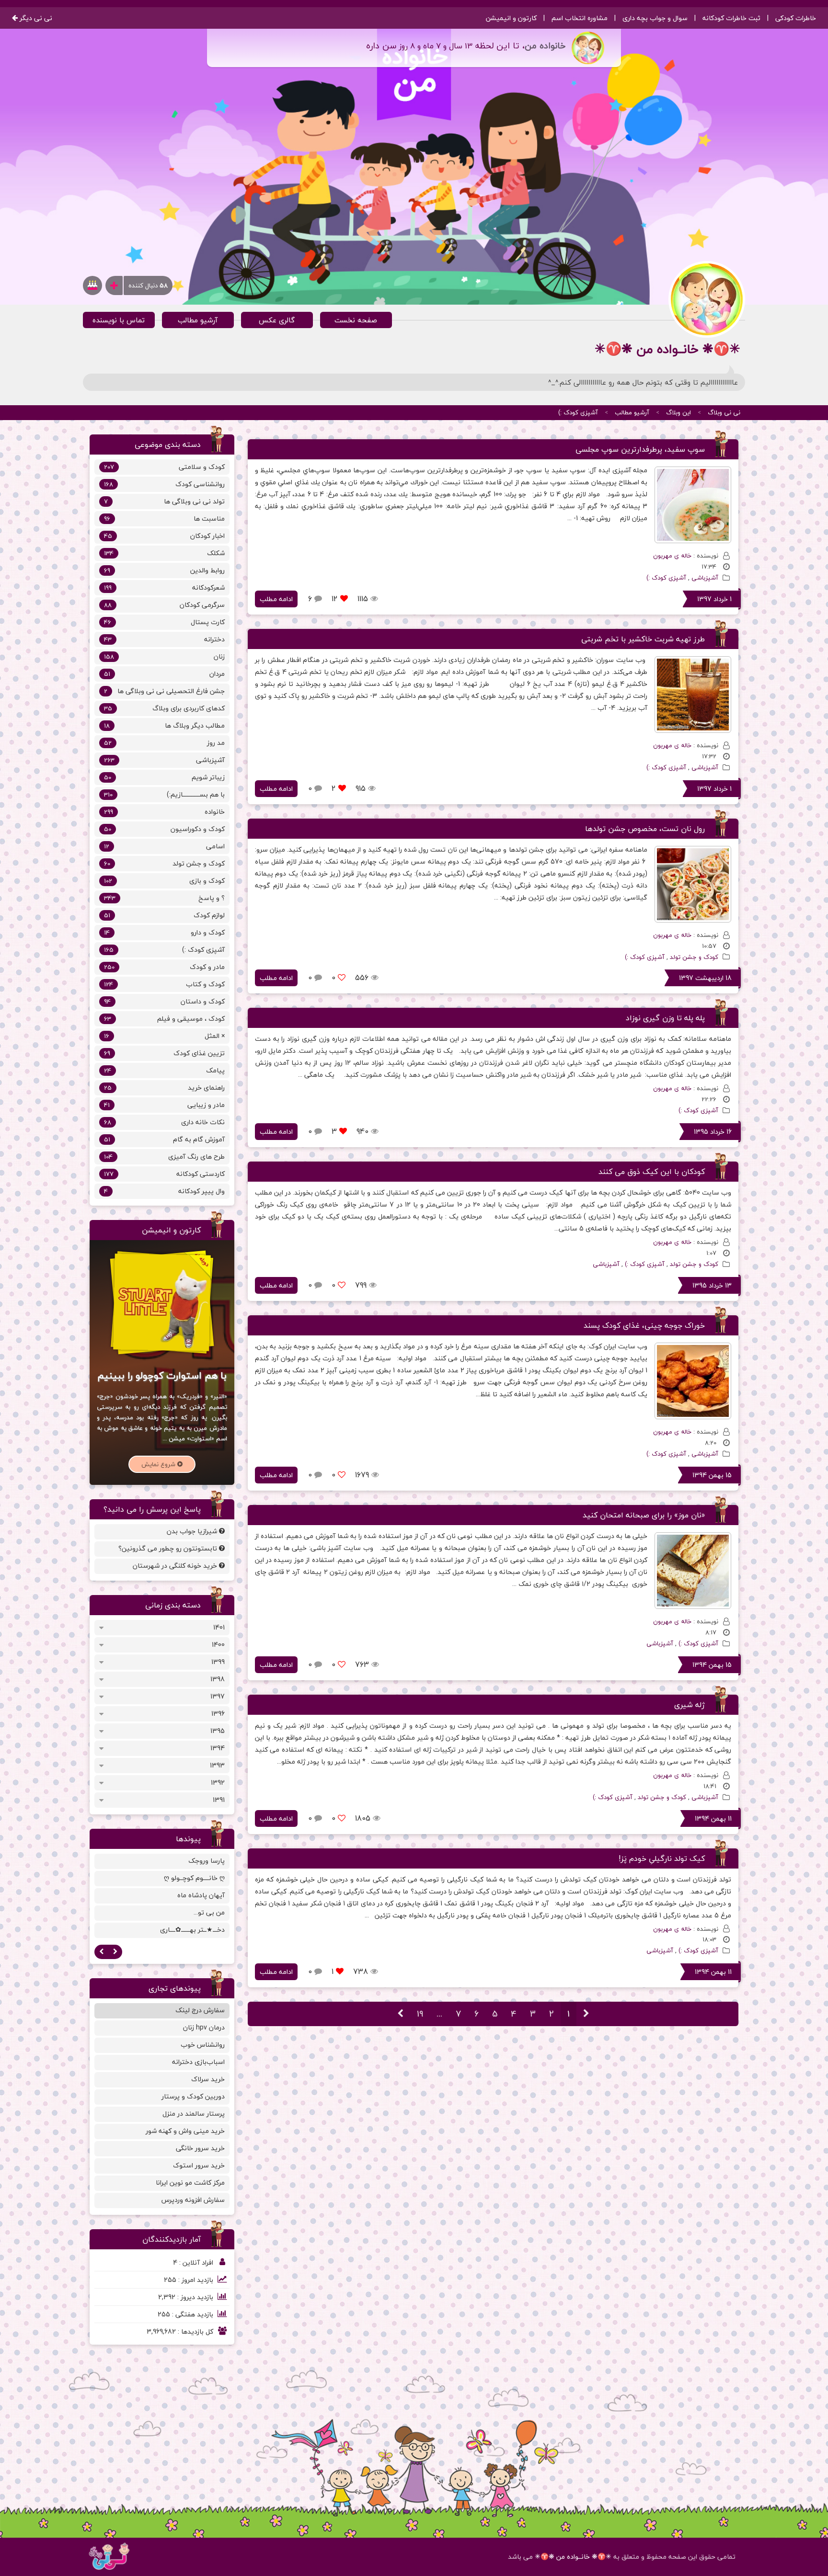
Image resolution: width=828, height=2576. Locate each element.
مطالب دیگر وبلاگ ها (164, 725)
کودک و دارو (164, 932)
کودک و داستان (164, 1001)
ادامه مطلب (276, 599)
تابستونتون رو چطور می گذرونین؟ (169, 1548)
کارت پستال (164, 622)
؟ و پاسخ (164, 898)
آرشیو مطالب (198, 320)
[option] (162, 1897)
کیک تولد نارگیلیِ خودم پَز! (662, 1858)
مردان (164, 674)
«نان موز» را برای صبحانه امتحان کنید (644, 1515)
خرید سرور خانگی (200, 2148)
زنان (164, 656)
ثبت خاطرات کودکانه (731, 18)
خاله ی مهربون (672, 556)
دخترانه (164, 639)
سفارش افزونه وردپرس (193, 2200)
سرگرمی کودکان (164, 605)
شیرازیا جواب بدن (193, 1531)
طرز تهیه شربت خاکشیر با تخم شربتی (643, 639)
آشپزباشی (705, 578)
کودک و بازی (164, 881)
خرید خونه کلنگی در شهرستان (176, 1566)
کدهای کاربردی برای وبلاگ (164, 708)
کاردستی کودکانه (164, 1174)
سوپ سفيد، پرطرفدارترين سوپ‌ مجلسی (640, 449)
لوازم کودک (164, 915)
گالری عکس (277, 320)
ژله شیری (690, 1705)
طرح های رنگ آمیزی (164, 1157)
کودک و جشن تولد (694, 957)
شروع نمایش (159, 1464)
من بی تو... (209, 1912)
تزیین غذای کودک (164, 1053)
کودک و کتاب (164, 984)
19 (420, 2014)
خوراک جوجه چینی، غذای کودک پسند (644, 1325)
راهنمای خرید (164, 1088)
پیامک (164, 1070)
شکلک (164, 553)
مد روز (164, 743)
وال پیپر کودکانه (164, 1191)
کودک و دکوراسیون (164, 829)
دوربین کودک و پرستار (193, 2096)
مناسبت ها (164, 519)
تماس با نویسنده (119, 320)
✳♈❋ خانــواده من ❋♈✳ (573, 2557)
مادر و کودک (164, 967)
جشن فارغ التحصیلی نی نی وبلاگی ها (164, 691)
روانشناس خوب (203, 2045)
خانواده (164, 812)
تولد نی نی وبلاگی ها (164, 501)
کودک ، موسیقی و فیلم (164, 1019)
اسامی (164, 846)
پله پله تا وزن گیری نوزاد (665, 1018)
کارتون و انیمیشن (511, 18)
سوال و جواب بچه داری (655, 18)
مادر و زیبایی (164, 1105)
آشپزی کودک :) (578, 412)
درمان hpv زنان (204, 2027)
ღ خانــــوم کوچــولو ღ (194, 1878)
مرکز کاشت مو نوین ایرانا (190, 2183)
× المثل (164, 1036)
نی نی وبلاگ (724, 412)
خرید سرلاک (208, 2079)
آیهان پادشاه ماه (201, 1895)
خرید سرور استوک (199, 2165)
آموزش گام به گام (164, 1139)
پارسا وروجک (207, 1861)
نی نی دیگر (35, 18)
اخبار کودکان (164, 536)
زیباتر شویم (164, 777)
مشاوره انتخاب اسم (580, 18)
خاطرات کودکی (796, 18)
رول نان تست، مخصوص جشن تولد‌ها (645, 829)
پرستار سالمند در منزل (194, 2114)
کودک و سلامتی (164, 467)
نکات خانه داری (164, 1122)
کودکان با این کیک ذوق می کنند (652, 1172)
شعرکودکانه (164, 587)
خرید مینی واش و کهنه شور (185, 2131)
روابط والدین (164, 570)
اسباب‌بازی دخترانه (198, 2062)
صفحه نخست (356, 320)
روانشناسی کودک (164, 484)
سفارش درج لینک (200, 2010)
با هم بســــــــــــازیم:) (164, 794)
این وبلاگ (678, 412)
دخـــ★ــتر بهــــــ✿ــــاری (192, 1930)
